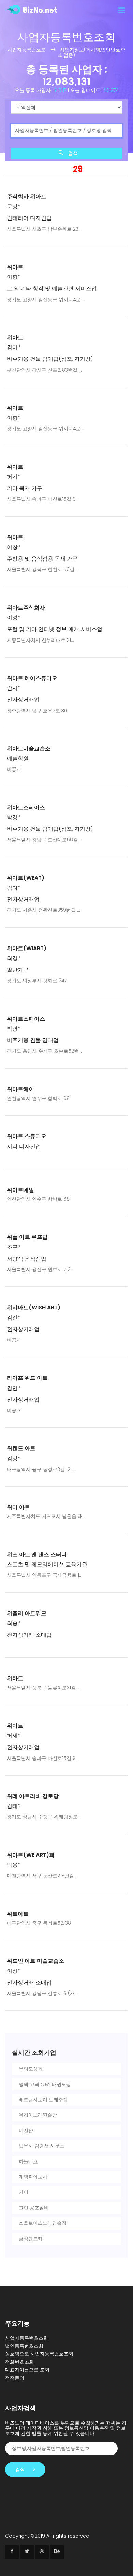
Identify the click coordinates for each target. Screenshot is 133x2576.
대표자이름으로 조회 (27, 2370)
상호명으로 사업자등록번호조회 (39, 2354)
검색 (72, 153)
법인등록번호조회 (24, 2346)
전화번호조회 (19, 2362)
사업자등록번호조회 (27, 2338)
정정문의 (15, 2378)
